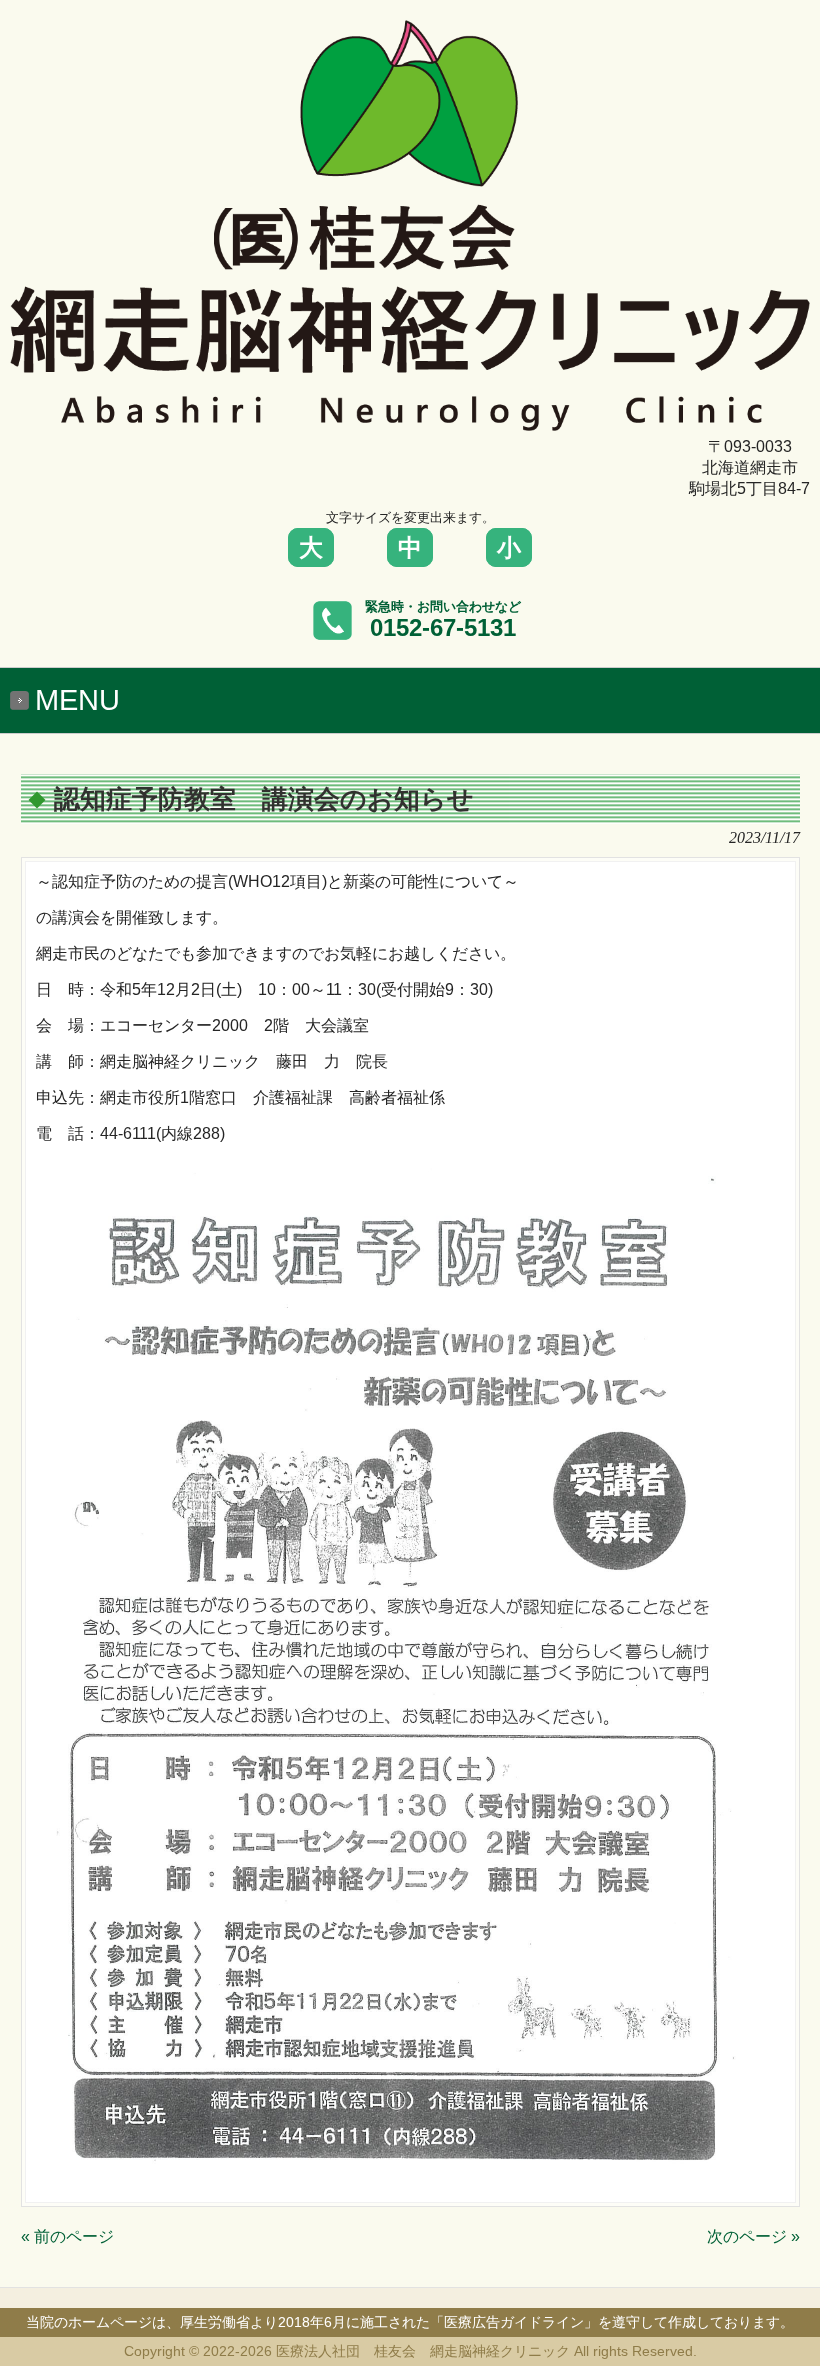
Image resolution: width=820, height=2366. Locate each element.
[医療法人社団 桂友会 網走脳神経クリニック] (410, 422)
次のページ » (753, 2236)
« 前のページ (67, 2236)
